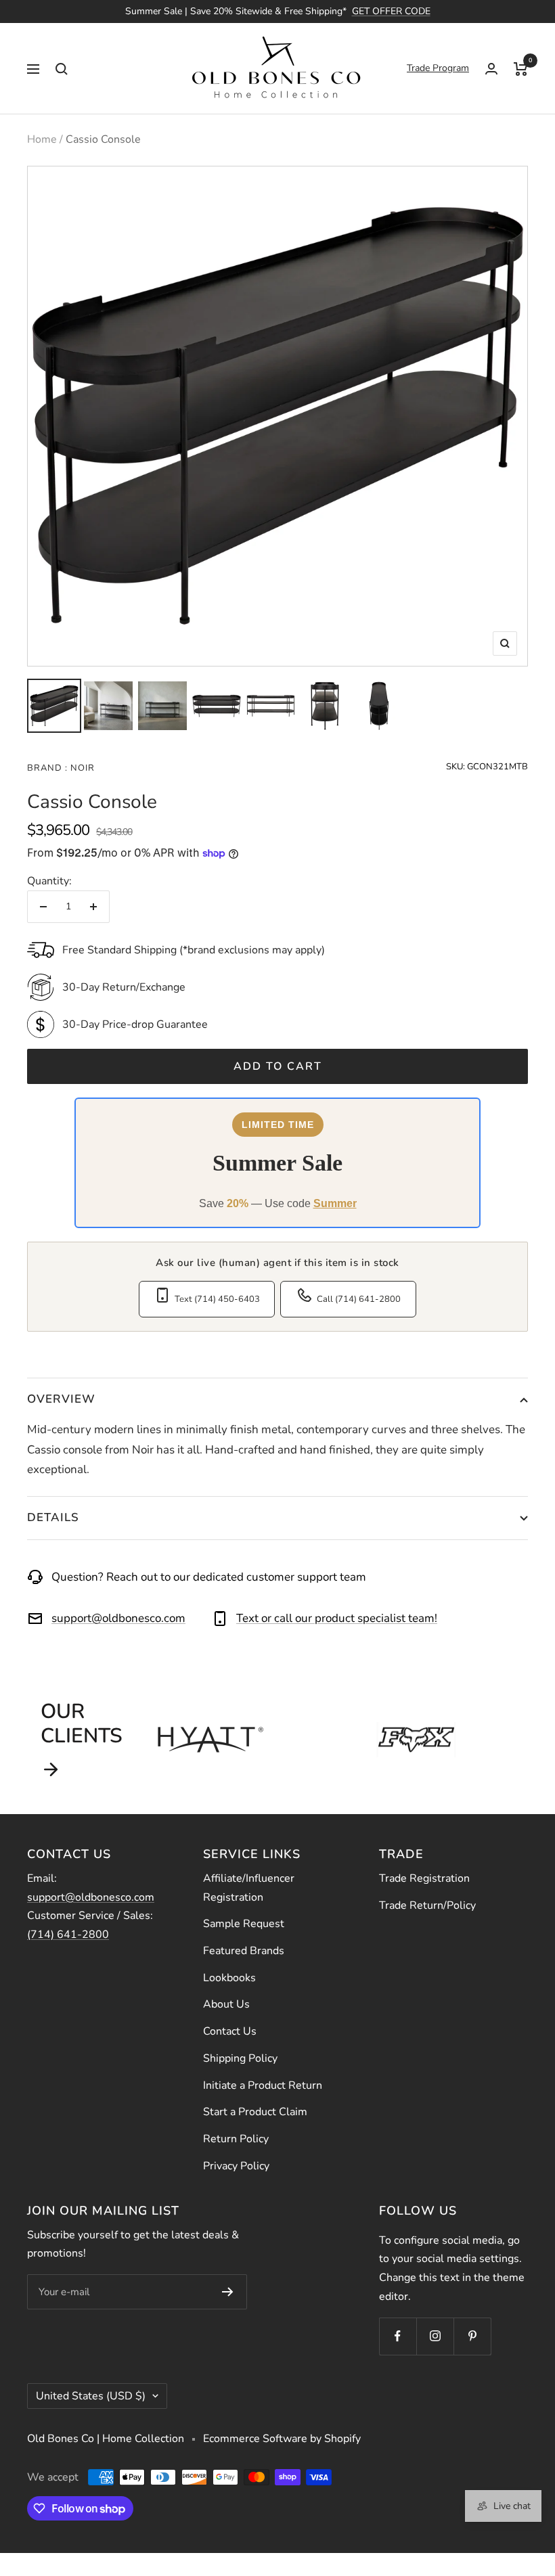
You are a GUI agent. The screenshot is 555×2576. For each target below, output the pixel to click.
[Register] (228, 2292)
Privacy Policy (236, 2166)
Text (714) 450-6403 (217, 1299)
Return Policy (236, 2139)
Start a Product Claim (255, 2112)
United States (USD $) (91, 2396)
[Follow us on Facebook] (398, 2336)
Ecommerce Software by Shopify (282, 2439)
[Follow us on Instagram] (435, 2336)
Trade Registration (424, 1878)
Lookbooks (229, 1978)
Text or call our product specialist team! (337, 1618)
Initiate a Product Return (263, 2085)
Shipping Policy (240, 2058)
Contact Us (230, 2031)
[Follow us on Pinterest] (472, 2336)
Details (53, 1517)
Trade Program (438, 68)
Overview (61, 1399)
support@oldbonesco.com (118, 1618)
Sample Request (244, 1924)
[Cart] (521, 68)
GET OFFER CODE (391, 11)
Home (42, 139)
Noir (81, 768)
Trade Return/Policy (427, 1905)
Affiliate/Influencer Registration (249, 1888)
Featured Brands (244, 1951)
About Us (226, 2004)
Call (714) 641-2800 (359, 1299)
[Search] (62, 68)
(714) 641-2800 (68, 1935)
